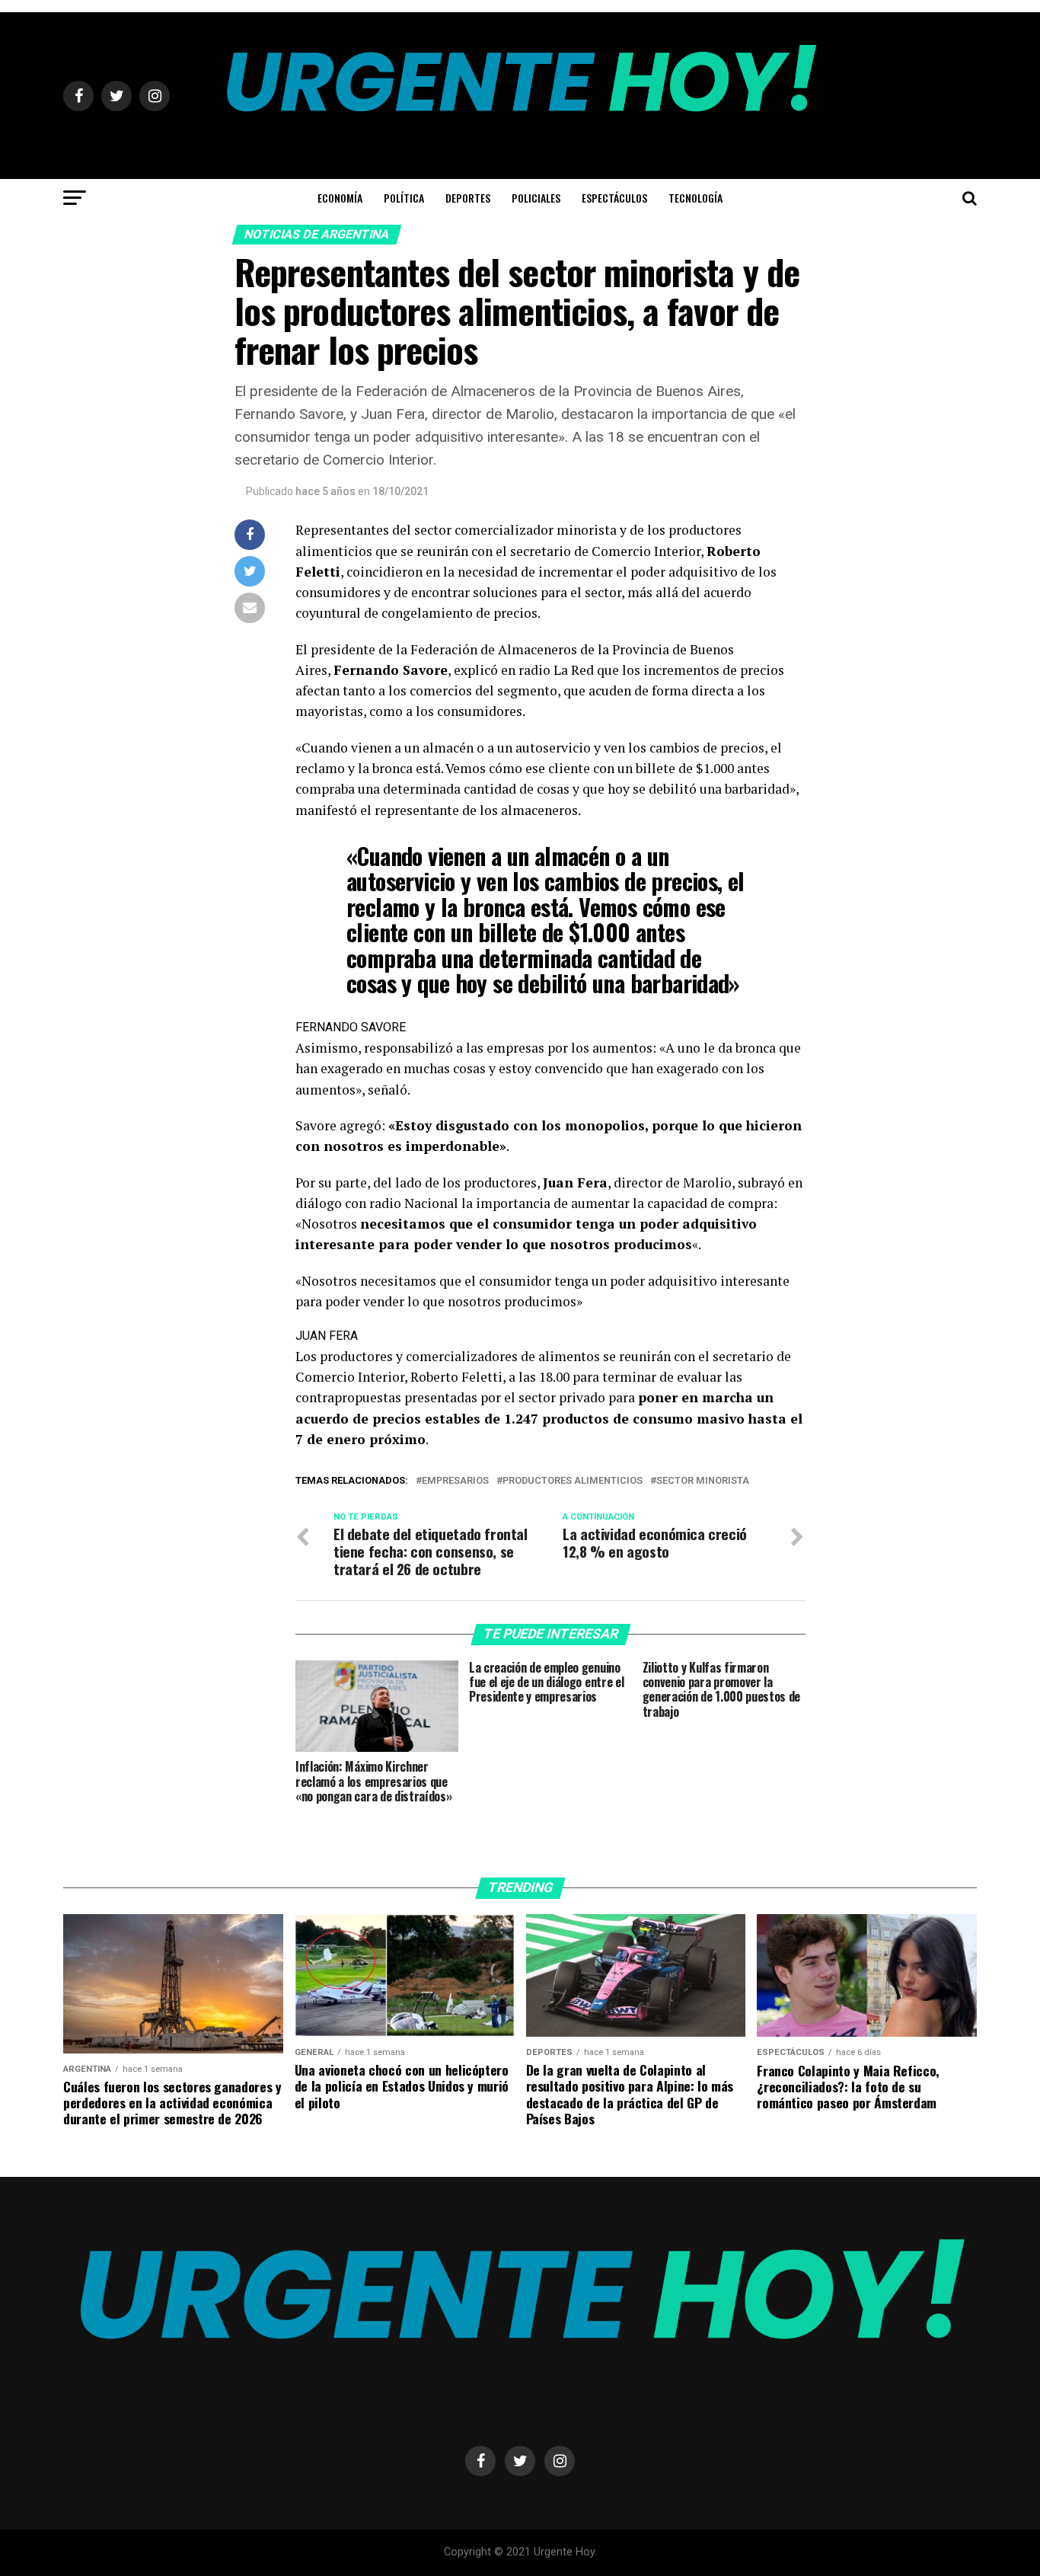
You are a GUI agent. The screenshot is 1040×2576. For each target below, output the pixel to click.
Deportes (468, 198)
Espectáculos (614, 198)
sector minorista (703, 1481)
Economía (340, 198)
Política (404, 198)
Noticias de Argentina (317, 234)
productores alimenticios (573, 1481)
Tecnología (695, 198)
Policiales (536, 198)
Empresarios (455, 1481)
